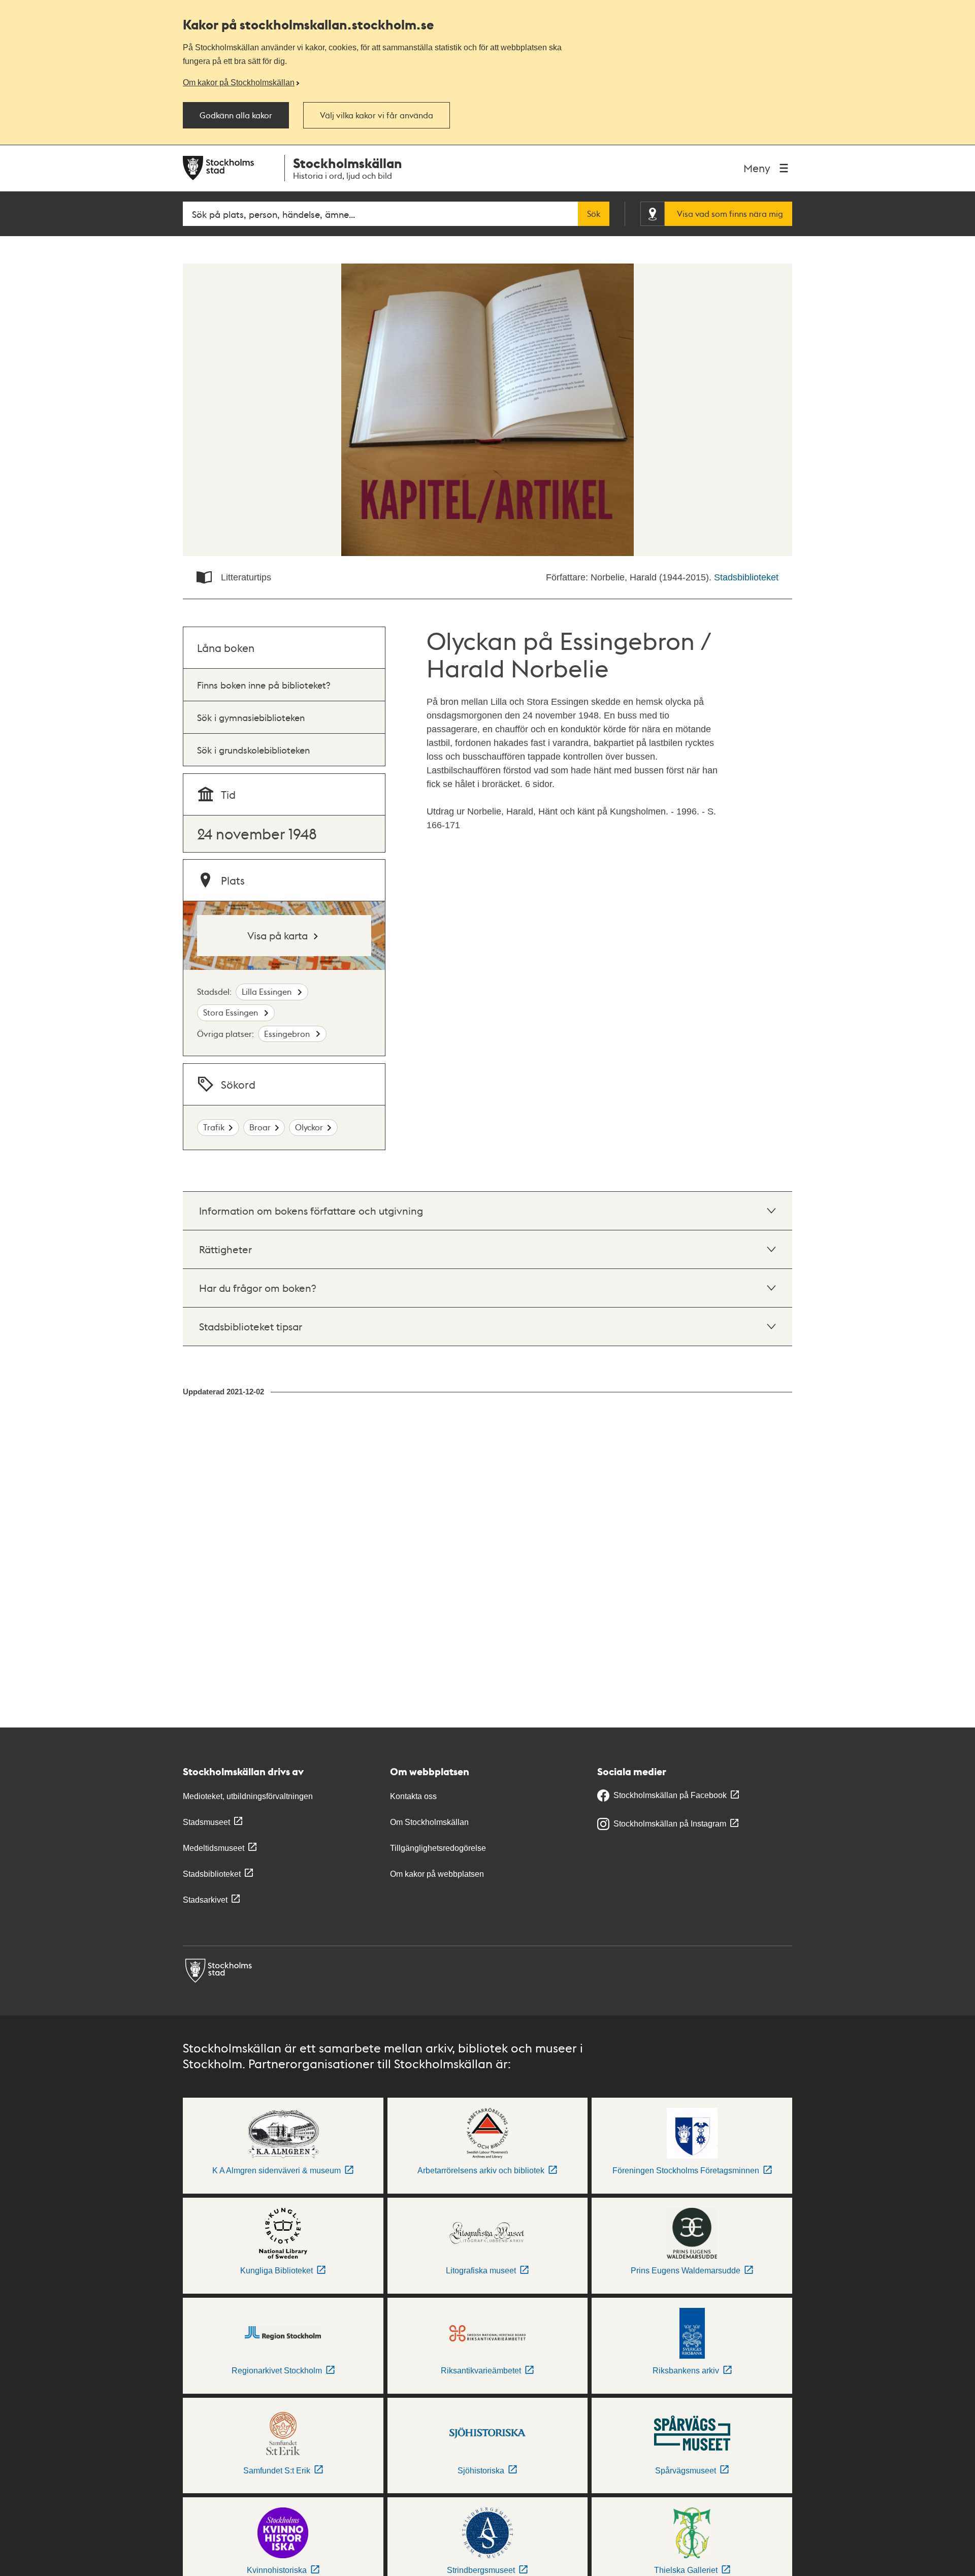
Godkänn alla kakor (236, 115)
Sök (594, 214)
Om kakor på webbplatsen (437, 1874)
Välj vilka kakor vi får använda (377, 115)
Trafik (214, 1127)
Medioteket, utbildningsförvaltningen (248, 1796)
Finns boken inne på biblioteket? (264, 685)
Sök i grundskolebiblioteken (253, 750)
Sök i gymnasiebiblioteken (251, 717)
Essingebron (288, 1034)
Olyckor (309, 1127)
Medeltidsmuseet (214, 1848)
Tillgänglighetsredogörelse (438, 1848)
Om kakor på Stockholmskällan (239, 82)
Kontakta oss (413, 1796)
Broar (260, 1127)
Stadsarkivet (205, 1900)
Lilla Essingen (268, 991)
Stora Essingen (232, 1012)
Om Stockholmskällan (429, 1822)
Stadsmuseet (206, 1822)
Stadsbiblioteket (746, 577)
